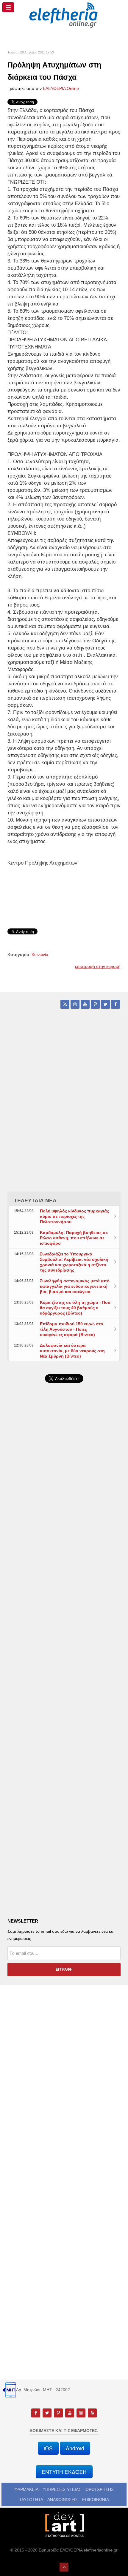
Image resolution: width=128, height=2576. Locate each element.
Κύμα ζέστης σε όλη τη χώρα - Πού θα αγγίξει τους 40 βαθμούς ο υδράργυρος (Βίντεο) (75, 1308)
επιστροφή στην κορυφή (98, 966)
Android (75, 2448)
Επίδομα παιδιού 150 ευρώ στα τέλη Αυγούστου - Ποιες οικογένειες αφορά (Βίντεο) (72, 1329)
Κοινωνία (40, 954)
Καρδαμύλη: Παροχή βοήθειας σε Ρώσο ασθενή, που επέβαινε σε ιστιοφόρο (74, 1238)
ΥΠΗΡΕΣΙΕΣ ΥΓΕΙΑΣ (62, 2489)
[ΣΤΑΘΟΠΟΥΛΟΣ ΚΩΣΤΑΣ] (64, 2524)
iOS (48, 2448)
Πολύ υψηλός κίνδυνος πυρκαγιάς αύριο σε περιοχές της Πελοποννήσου (74, 1216)
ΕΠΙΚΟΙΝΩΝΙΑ (96, 2500)
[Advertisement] (64, 1552)
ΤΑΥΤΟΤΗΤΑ (31, 2500)
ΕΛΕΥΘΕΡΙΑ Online (61, 88)
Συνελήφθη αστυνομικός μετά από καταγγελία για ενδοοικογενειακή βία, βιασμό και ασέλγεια (75, 1286)
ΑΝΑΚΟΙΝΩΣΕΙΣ (63, 2500)
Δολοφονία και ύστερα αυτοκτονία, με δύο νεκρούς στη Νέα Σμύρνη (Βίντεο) (72, 1351)
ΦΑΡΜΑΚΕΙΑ (26, 2489)
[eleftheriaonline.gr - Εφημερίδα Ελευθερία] (64, 15)
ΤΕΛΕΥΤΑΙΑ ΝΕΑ (35, 1201)
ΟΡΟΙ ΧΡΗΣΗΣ (100, 2489)
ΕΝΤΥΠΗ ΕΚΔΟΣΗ (64, 2472)
